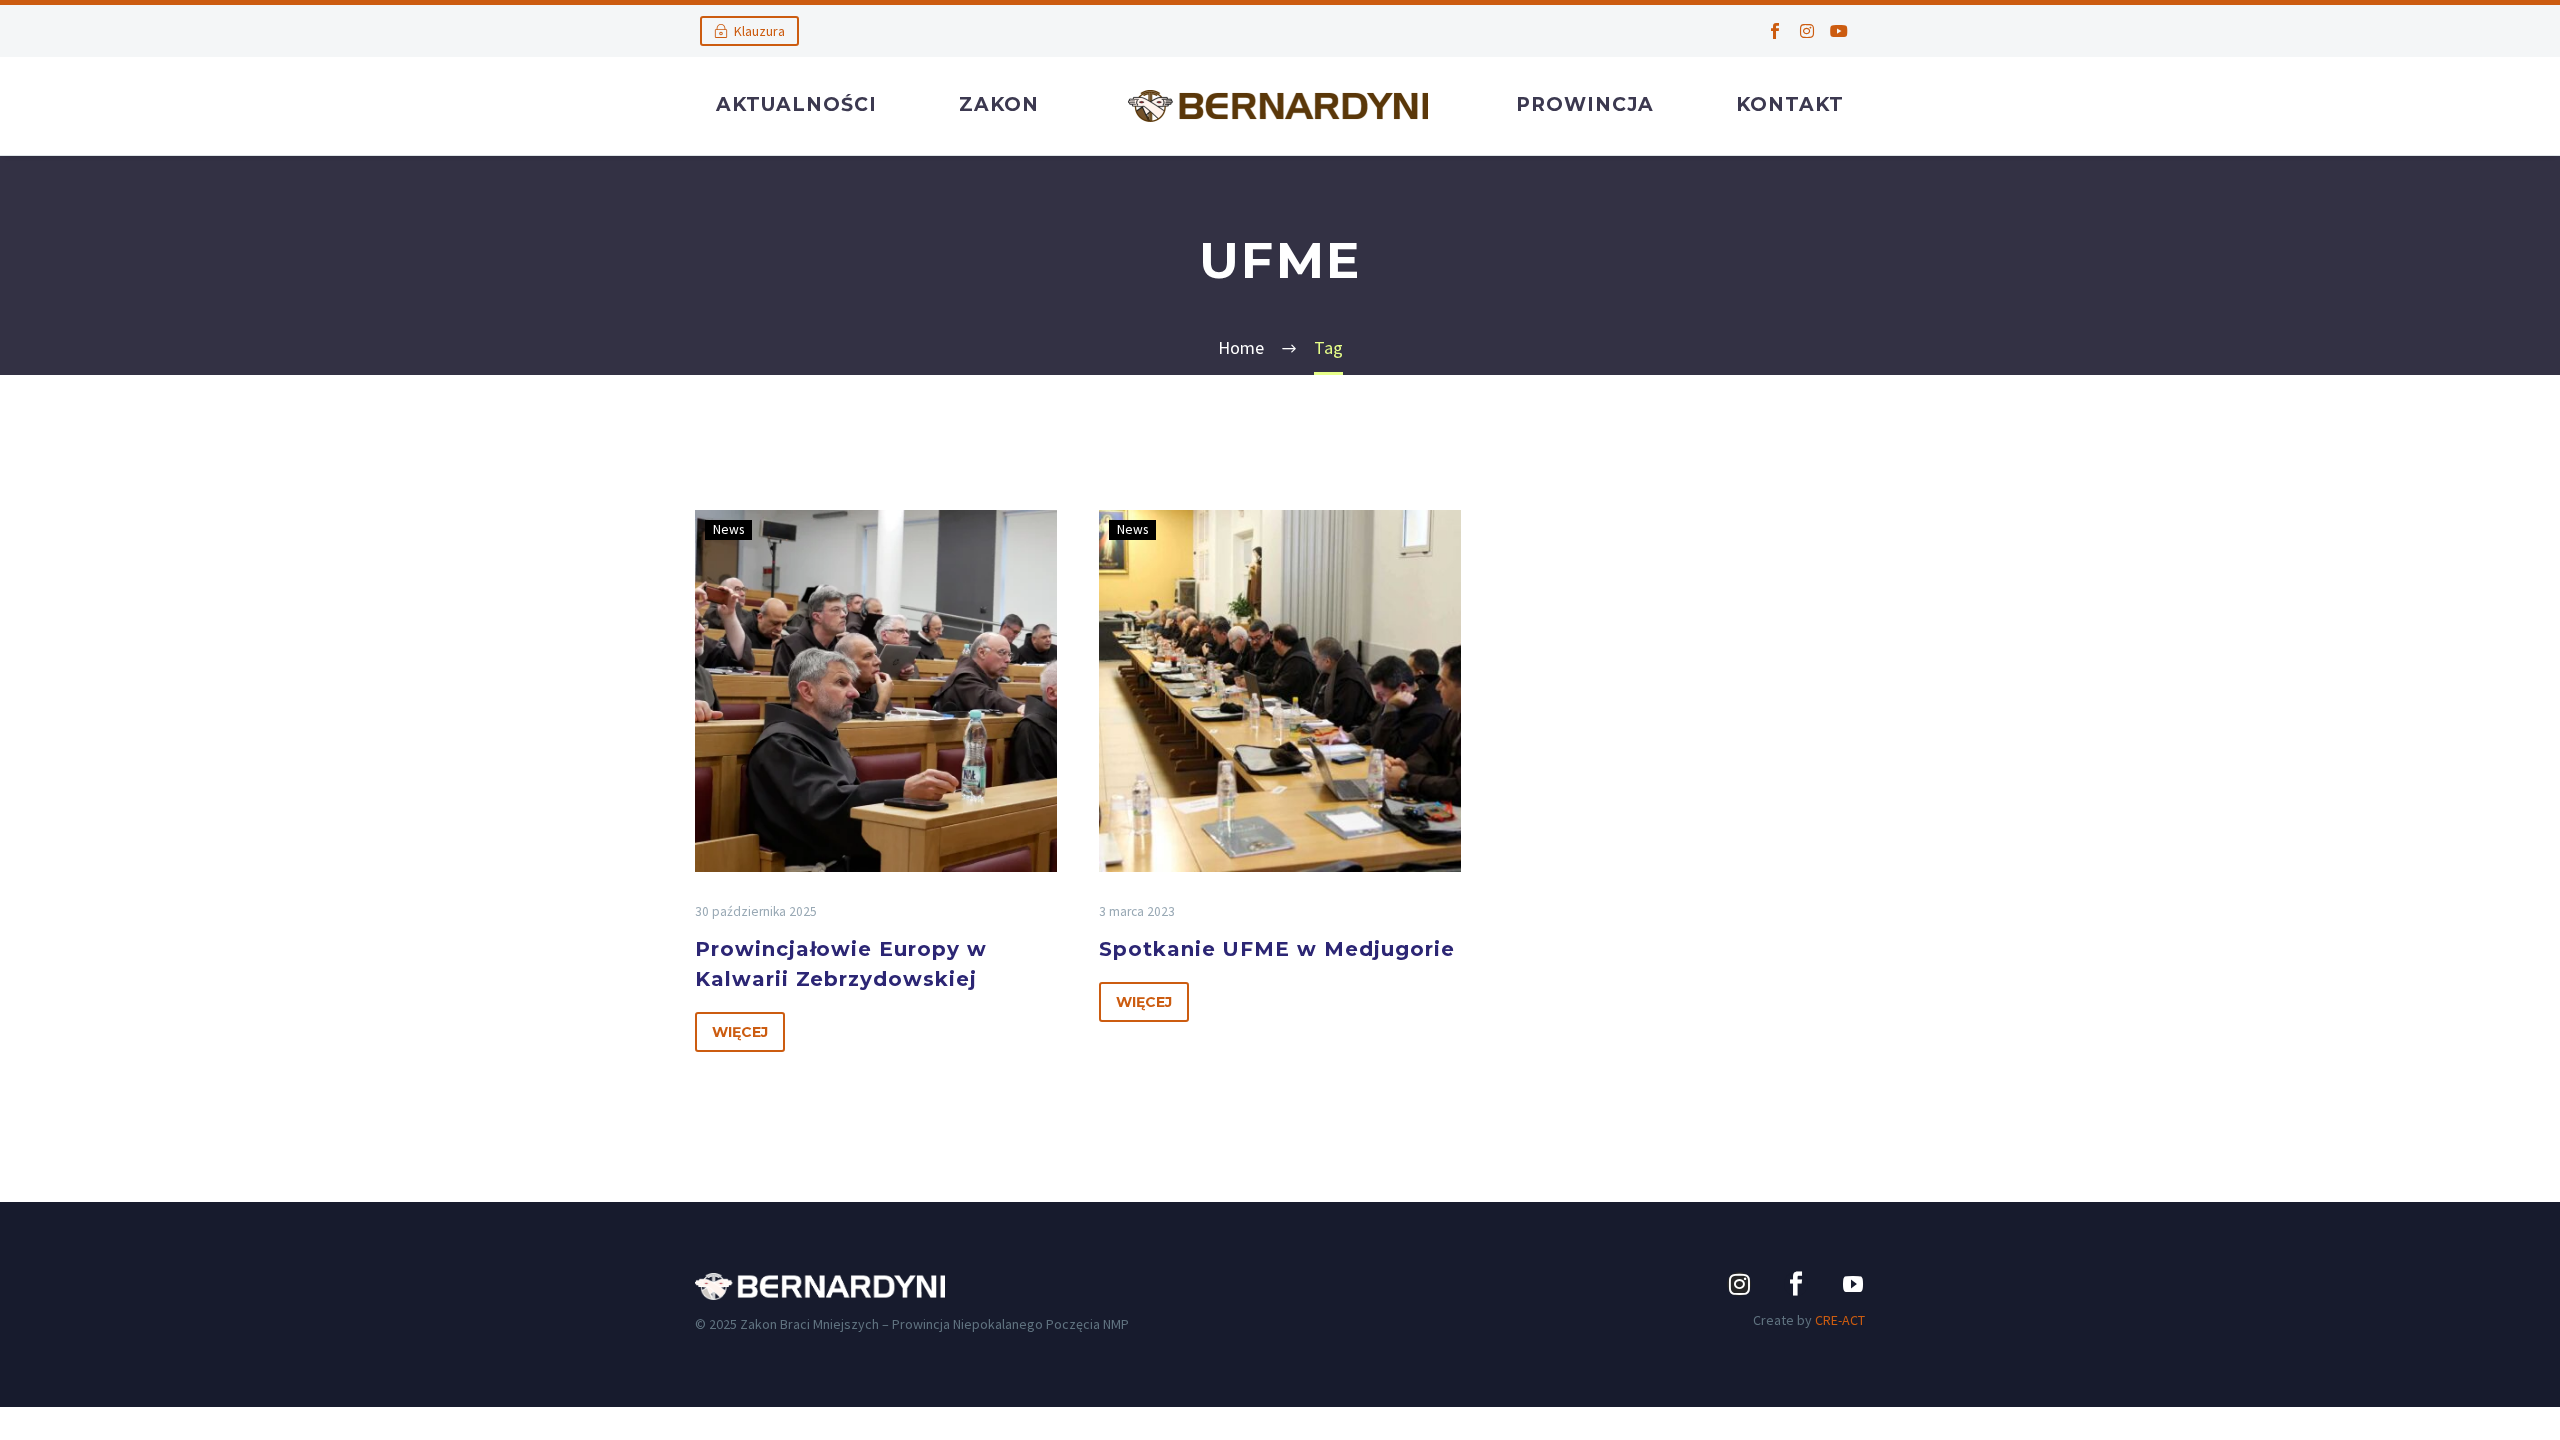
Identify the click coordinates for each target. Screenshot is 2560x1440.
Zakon (999, 104)
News (728, 529)
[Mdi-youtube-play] (1853, 1284)
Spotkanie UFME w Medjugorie (1277, 949)
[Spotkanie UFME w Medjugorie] (1280, 691)
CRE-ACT (1840, 1320)
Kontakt (1790, 104)
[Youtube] (1839, 31)
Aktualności (796, 104)
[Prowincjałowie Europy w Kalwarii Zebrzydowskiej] (876, 691)
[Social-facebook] (1775, 31)
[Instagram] (1807, 31)
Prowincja (1585, 104)
